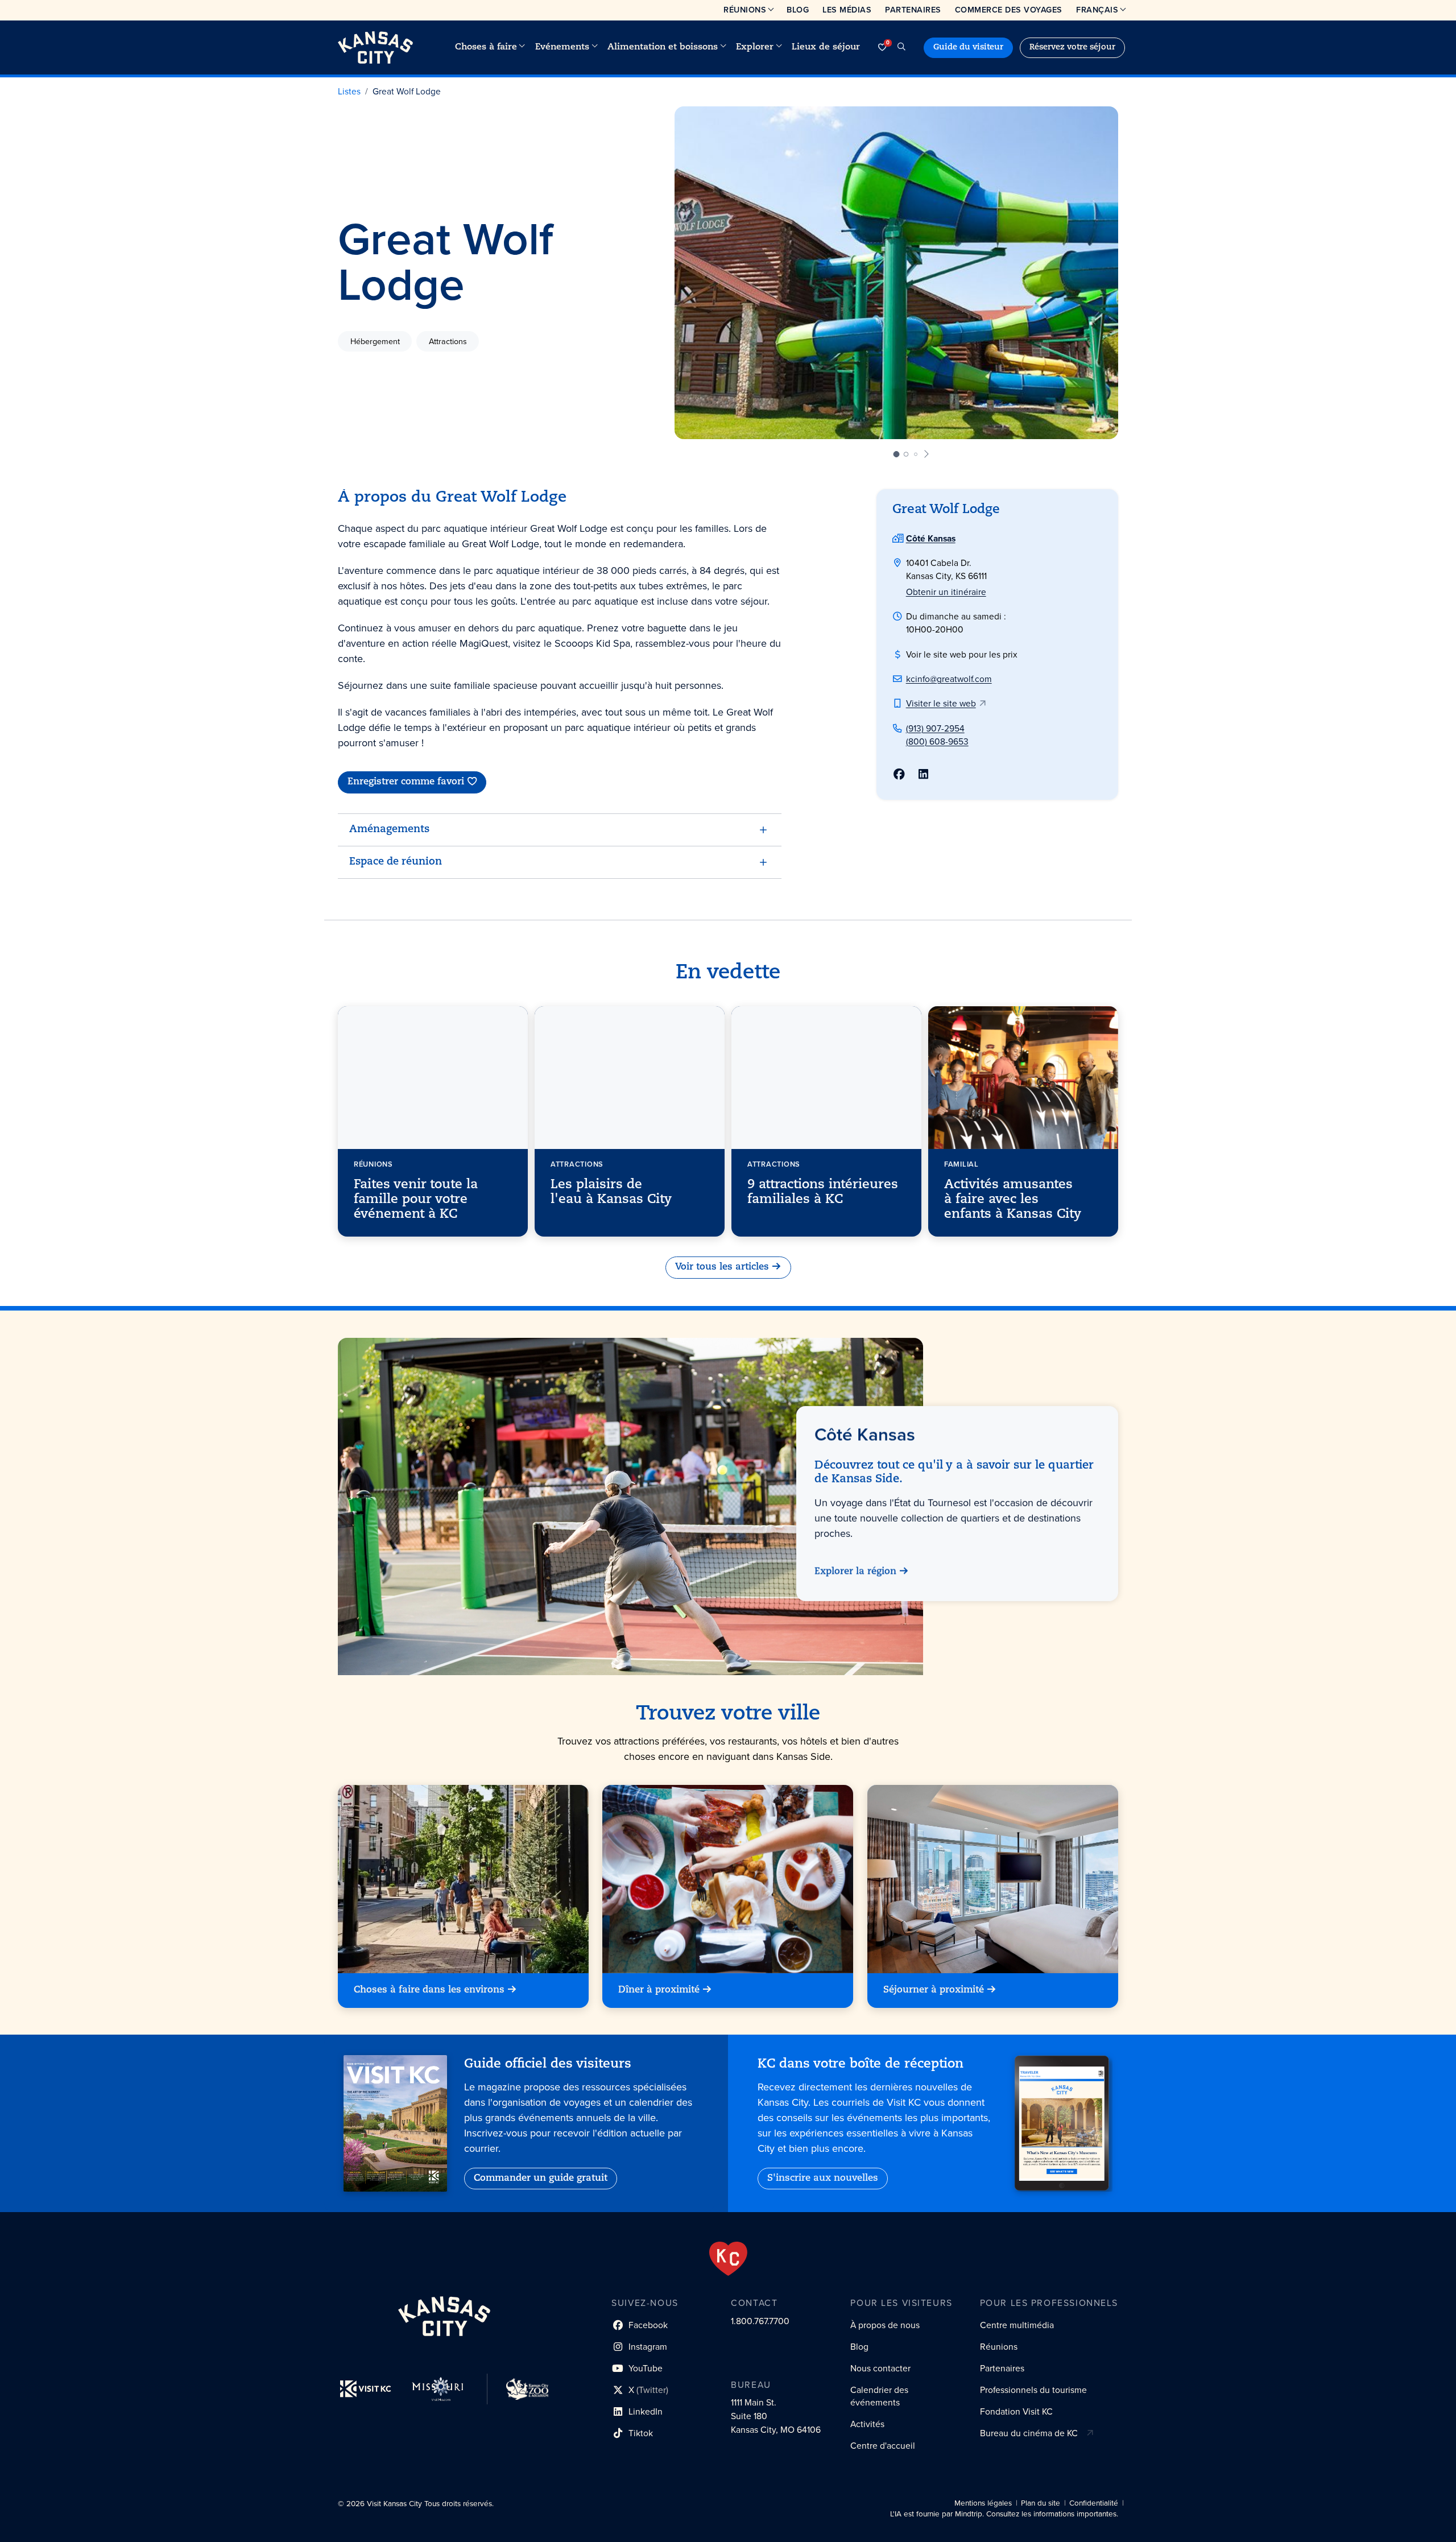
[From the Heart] (728, 2259)
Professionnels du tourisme (1033, 2390)
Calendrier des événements (879, 2396)
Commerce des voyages (1009, 10)
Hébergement (375, 341)
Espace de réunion (396, 862)
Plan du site (1041, 2503)
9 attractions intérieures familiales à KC (823, 1192)
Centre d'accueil (883, 2446)
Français (1097, 10)
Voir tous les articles (722, 1268)
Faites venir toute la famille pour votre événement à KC (416, 1200)
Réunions (745, 10)
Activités (867, 2424)
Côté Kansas (931, 538)
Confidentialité (1094, 2503)
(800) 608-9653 (937, 741)
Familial (961, 1163)
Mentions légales (983, 2503)
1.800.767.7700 (760, 2321)
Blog (798, 10)
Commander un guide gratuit (541, 2179)
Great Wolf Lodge (407, 91)
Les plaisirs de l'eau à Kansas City (611, 1192)
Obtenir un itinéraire (946, 592)
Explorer (755, 47)
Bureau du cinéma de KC (1029, 2433)
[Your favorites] (882, 47)
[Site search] (901, 47)
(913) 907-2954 (935, 728)
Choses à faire (486, 47)
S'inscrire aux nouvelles (823, 2179)
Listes (349, 91)
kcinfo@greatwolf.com (949, 679)
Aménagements (389, 830)
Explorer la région (855, 1572)
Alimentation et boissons (663, 47)
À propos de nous (885, 2325)
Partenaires (913, 10)
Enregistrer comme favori (406, 782)
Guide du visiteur (968, 47)
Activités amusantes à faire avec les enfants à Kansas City (1013, 1200)
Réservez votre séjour (1072, 47)
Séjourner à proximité (934, 1990)
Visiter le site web (941, 703)
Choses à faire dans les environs (429, 1990)
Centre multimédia (1017, 2325)
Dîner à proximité (659, 1990)
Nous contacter (880, 2368)
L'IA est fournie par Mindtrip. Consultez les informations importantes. (1004, 2514)
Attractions (448, 341)
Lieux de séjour (826, 47)
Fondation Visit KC (1016, 2411)
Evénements (562, 47)
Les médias (847, 10)
